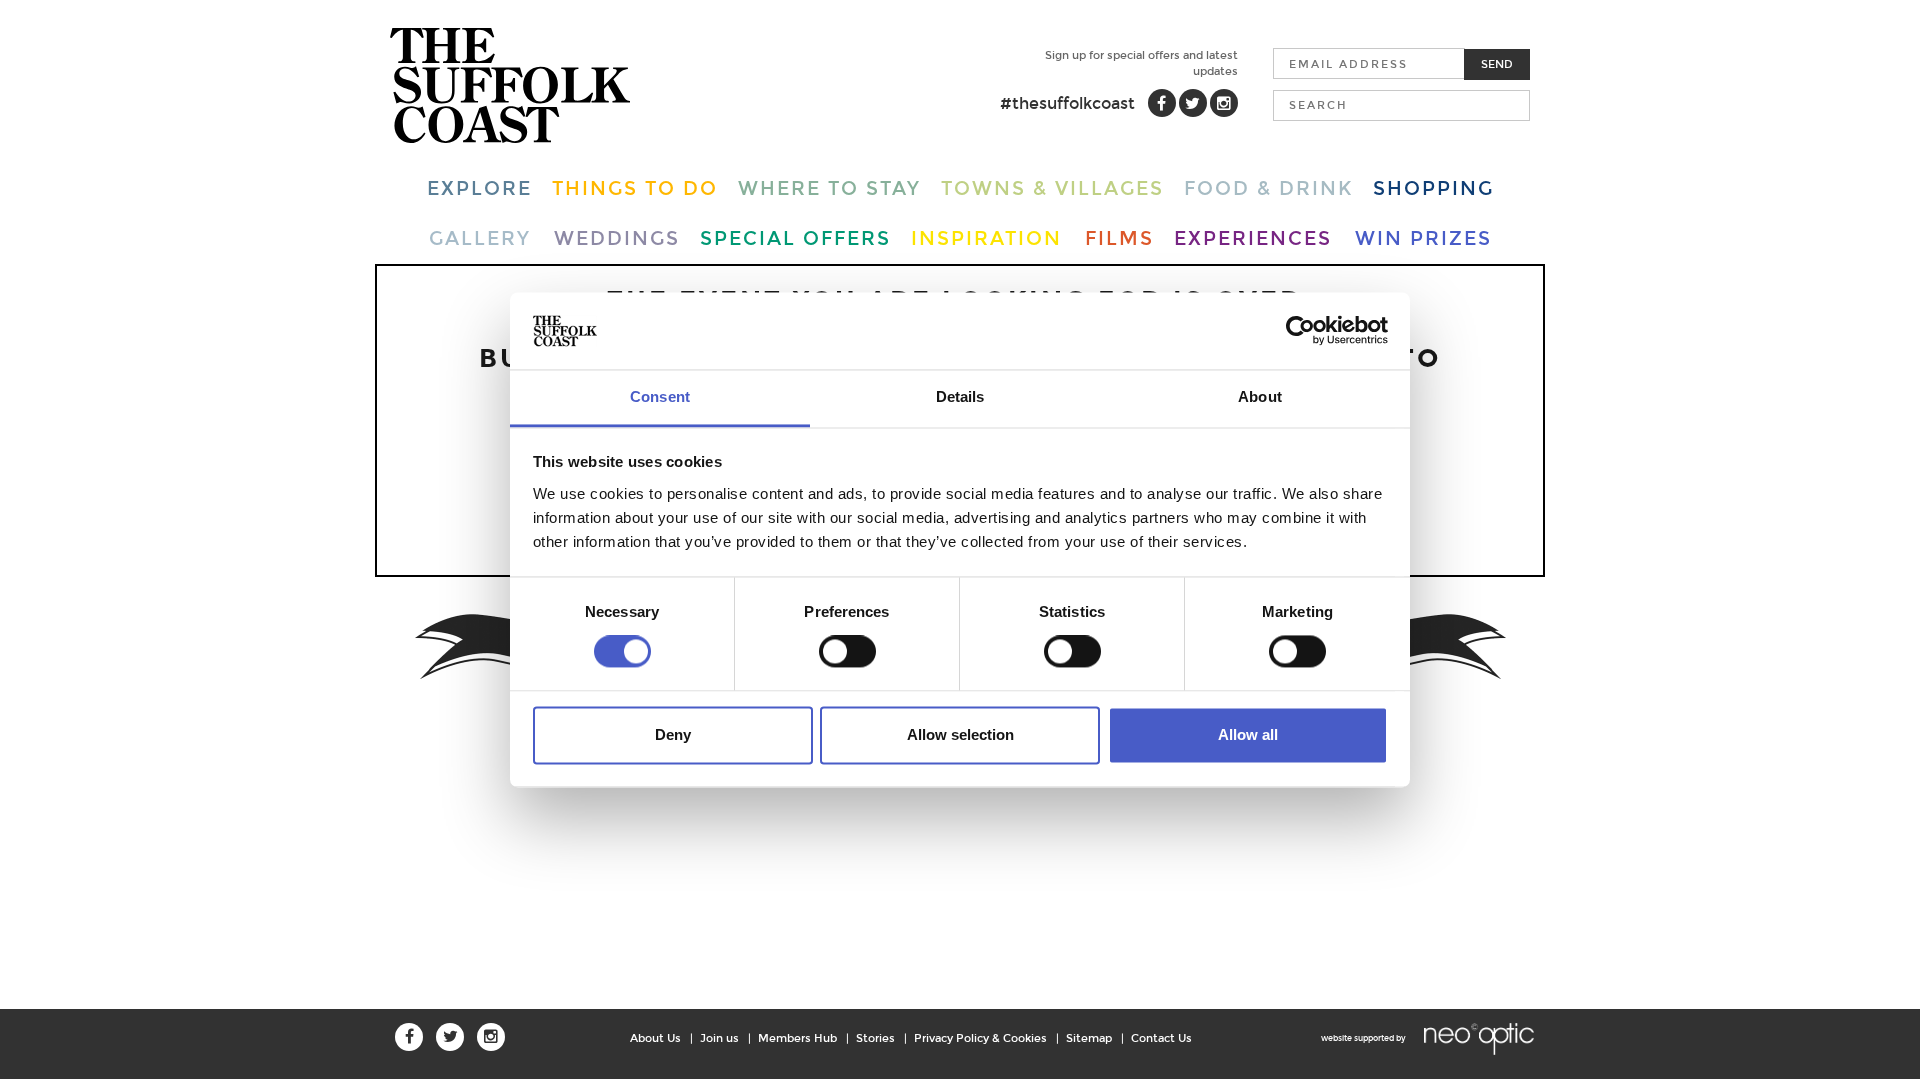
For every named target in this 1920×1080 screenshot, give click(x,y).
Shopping (1433, 188)
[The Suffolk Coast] (510, 85)
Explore (479, 188)
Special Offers (795, 238)
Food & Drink (1268, 188)
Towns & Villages (1052, 188)
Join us (719, 1038)
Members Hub (797, 1038)
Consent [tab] (660, 396)
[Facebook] (1162, 103)
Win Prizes (1423, 238)
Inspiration (986, 238)
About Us (655, 1038)
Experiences (1253, 238)
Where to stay (829, 188)
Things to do (635, 188)
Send (1497, 64)
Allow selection (960, 734)
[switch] (847, 652)
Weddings (617, 238)
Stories (875, 1038)
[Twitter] (1193, 103)
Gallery (480, 238)
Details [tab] (960, 396)
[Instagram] (1224, 103)
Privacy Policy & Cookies (980, 1038)
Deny (673, 734)
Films (1119, 238)
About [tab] (1260, 396)
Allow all (1248, 734)
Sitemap (1089, 1038)
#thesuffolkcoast (1067, 103)
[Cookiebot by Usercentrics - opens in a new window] (1300, 331)
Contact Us (1161, 1038)
